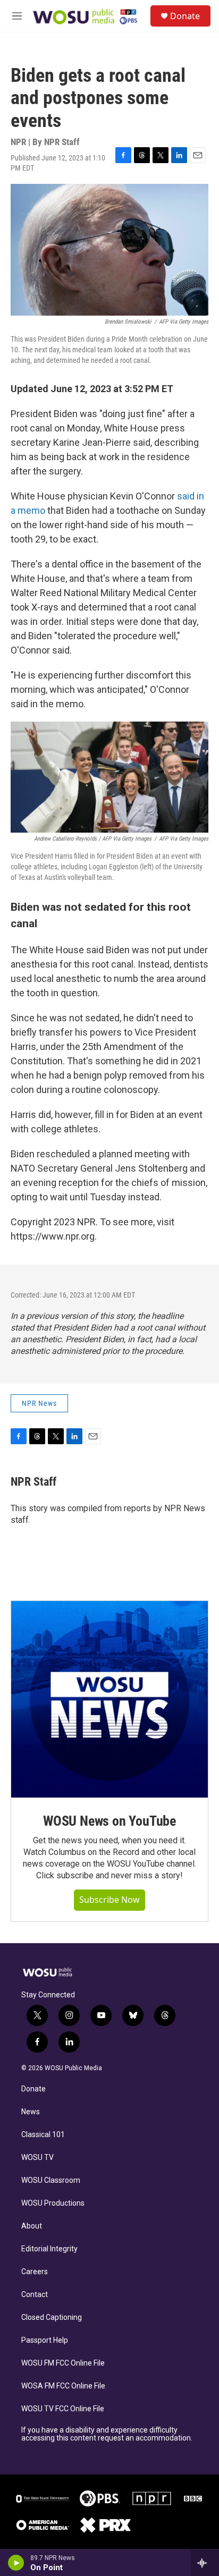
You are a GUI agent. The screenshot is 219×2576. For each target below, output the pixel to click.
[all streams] (205, 2563)
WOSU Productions (53, 2203)
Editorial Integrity (49, 2249)
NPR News (39, 1403)
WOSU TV (37, 2158)
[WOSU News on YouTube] (109, 1699)
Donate (185, 16)
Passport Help (45, 2340)
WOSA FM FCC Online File (63, 2386)
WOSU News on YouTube (109, 1821)
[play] (16, 2563)
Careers (35, 2272)
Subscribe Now (109, 1900)
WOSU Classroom (51, 2180)
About (32, 2226)
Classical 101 (43, 2135)
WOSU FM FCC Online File (63, 2363)
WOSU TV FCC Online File (63, 2409)
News (31, 2112)
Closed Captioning (52, 2317)
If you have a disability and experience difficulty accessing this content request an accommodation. (107, 2434)
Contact (35, 2295)
